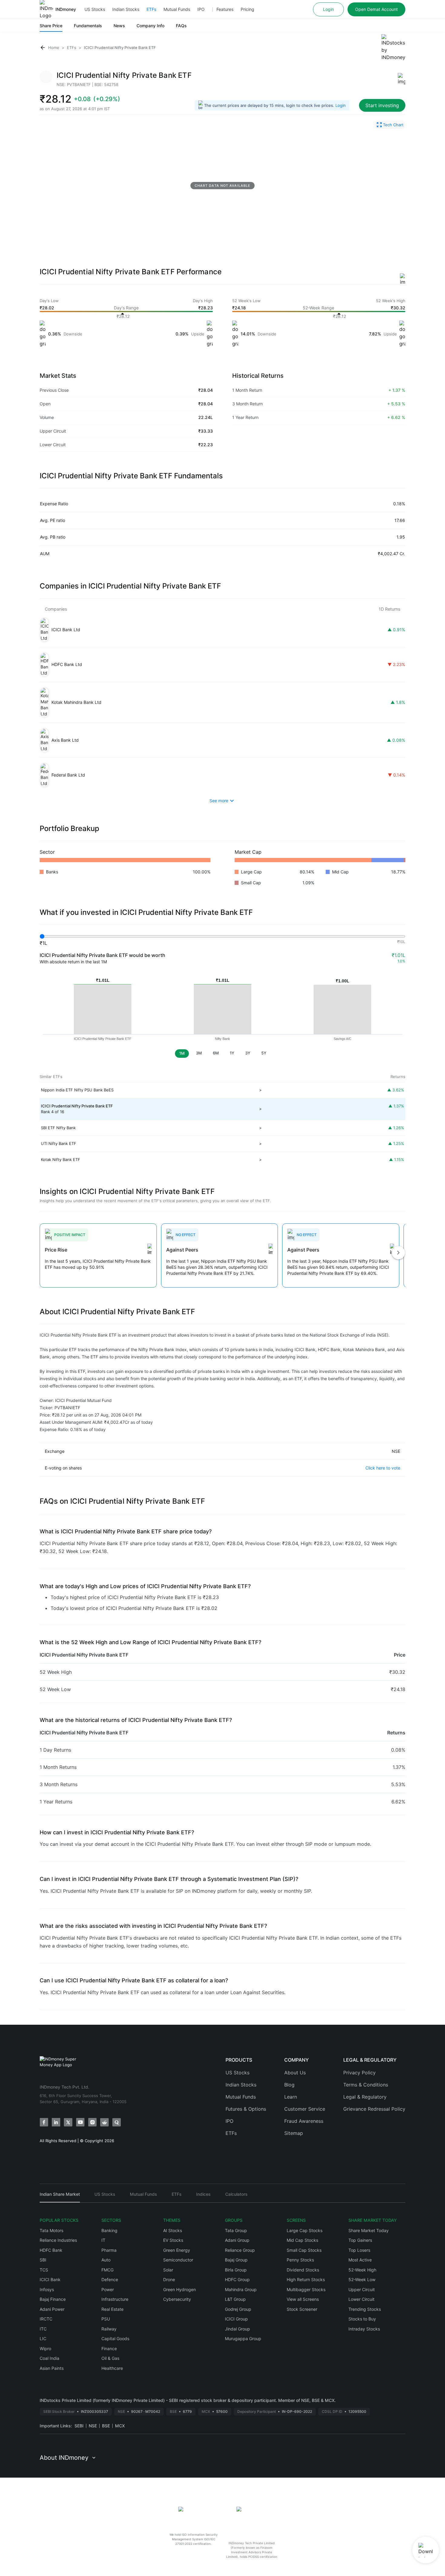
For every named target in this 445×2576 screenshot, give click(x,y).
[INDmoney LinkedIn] (56, 2122)
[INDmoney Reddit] (104, 2122)
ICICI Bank (50, 2279)
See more (219, 801)
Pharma (109, 2250)
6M (216, 1053)
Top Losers (359, 2250)
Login (328, 9)
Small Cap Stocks (304, 2250)
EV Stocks (173, 2240)
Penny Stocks (300, 2260)
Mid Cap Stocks (302, 2240)
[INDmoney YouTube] (80, 2122)
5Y (264, 1053)
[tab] (60, 2197)
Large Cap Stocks (305, 2230)
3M (199, 1053)
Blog (289, 2085)
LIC (43, 2339)
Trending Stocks (365, 2309)
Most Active (360, 2260)
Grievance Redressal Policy (374, 2109)
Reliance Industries (58, 2240)
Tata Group (236, 2230)
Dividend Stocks (303, 2270)
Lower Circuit (361, 2299)
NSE (93, 2426)
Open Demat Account (376, 9)
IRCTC (46, 2319)
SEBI (79, 2426)
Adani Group (237, 2240)
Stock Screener (302, 2309)
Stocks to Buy (362, 2319)
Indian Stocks (126, 9)
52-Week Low (362, 2279)
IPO (201, 9)
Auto (106, 2260)
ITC (43, 2329)
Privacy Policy (359, 2073)
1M (182, 1053)
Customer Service (305, 2109)
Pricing (247, 9)
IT (103, 2240)
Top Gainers (360, 2240)
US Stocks (95, 9)
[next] (398, 1253)
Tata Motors (51, 2230)
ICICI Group (236, 2319)
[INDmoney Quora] (117, 2122)
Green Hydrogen (180, 2289)
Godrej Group (238, 2309)
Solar (168, 2270)
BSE (106, 2426)
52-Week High (362, 2270)
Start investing (382, 105)
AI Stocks (173, 2230)
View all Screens (303, 2299)
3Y (248, 1053)
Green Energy (177, 2250)
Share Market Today (369, 2230)
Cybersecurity (177, 2299)
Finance (109, 2348)
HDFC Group (237, 2279)
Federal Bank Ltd (68, 775)
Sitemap (294, 2133)
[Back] (43, 48)
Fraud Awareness (304, 2121)
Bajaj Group (236, 2260)
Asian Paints (52, 2368)
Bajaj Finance (53, 2299)
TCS (44, 2270)
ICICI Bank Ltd (66, 630)
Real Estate (112, 2309)
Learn (291, 2097)
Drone (169, 2279)
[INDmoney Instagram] (92, 2122)
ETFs (151, 9)
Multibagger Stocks (306, 2289)
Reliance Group (240, 2250)
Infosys (47, 2289)
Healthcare (112, 2368)
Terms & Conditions (366, 2085)
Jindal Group (237, 2329)
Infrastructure (115, 2299)
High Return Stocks (306, 2279)
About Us (295, 2073)
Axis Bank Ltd (65, 740)
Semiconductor (178, 2260)
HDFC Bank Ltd (67, 664)
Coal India (49, 2358)
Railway (109, 2329)
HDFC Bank (51, 2250)
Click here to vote (383, 1468)
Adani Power (52, 2309)
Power (108, 2289)
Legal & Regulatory (365, 2097)
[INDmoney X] (68, 2122)
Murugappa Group (243, 2339)
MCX (120, 2426)
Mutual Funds (177, 9)
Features (225, 9)
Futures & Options (246, 2109)
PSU (106, 2319)
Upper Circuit (362, 2289)
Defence (110, 2279)
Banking (109, 2230)
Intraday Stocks (364, 2329)
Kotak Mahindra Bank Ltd (76, 702)
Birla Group (236, 2270)
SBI (43, 2260)
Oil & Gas (110, 2358)
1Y (232, 1053)
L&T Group (235, 2299)
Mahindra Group (241, 2289)
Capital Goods (115, 2339)
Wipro (45, 2348)
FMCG (107, 2270)
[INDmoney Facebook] (44, 2122)
